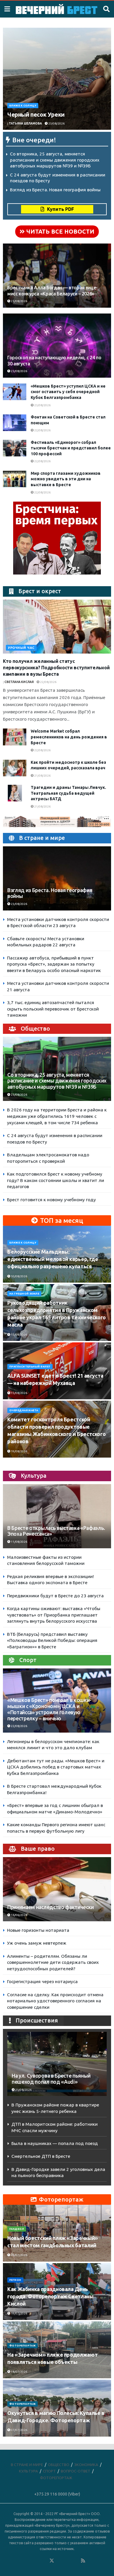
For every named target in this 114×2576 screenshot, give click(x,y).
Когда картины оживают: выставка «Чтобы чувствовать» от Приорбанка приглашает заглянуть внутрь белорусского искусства (54, 1615)
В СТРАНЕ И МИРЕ (27, 2465)
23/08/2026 (56, 124)
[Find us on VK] (36, 2561)
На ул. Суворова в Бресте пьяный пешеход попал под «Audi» (51, 2079)
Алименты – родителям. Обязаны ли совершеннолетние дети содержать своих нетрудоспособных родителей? (53, 1962)
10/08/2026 (19, 1276)
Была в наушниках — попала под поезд (55, 2143)
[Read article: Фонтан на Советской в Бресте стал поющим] (15, 423)
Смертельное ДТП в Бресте (41, 2156)
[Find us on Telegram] (60, 2561)
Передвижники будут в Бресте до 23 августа (55, 1596)
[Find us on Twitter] (52, 2561)
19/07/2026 (19, 2313)
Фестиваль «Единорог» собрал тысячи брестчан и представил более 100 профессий (71, 448)
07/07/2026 (19, 2430)
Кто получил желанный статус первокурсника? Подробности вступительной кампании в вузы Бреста (56, 668)
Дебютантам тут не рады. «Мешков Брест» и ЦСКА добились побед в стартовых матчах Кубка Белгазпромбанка (56, 1767)
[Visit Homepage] (57, 9)
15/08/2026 (19, 1335)
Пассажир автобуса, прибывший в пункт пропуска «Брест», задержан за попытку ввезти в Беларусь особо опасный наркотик (54, 964)
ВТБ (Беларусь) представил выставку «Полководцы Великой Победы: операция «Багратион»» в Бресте (52, 1640)
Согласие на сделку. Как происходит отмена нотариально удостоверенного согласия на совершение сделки (55, 2001)
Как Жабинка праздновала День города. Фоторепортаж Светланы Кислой (50, 2296)
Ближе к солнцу (23, 106)
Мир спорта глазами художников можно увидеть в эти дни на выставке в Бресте (66, 479)
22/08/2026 (42, 430)
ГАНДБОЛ (17, 2229)
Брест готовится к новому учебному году (51, 1200)
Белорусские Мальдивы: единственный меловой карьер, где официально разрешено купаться (53, 1259)
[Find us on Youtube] (75, 2561)
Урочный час (21, 648)
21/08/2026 (42, 776)
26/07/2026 (19, 2255)
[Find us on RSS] (83, 2561)
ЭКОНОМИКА (86, 2465)
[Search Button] (106, 9)
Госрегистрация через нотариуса (42, 1982)
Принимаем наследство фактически (51, 1907)
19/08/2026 (19, 1451)
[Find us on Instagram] (68, 2561)
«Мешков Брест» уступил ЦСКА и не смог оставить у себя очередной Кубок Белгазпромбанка (68, 392)
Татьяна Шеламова (25, 124)
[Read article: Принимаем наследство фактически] (57, 1896)
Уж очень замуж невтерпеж (37, 1943)
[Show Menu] (7, 9)
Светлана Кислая (19, 682)
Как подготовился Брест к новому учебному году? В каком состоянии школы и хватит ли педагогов (56, 1180)
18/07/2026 (19, 2372)
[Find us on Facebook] (28, 2561)
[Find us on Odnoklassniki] (44, 2561)
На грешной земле (24, 1294)
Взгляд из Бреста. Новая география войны (55, 190)
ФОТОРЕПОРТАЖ (23, 2346)
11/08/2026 (19, 1542)
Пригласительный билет (30, 1367)
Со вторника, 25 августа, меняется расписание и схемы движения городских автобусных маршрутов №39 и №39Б (55, 160)
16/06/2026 (19, 1915)
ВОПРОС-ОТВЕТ (76, 2471)
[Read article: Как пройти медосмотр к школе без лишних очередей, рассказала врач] (15, 768)
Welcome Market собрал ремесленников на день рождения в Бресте (69, 737)
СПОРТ (49, 2471)
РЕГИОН (15, 2280)
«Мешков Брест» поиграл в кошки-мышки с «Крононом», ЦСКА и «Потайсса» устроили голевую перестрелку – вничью (49, 1709)
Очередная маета (24, 1410)
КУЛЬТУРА (28, 2471)
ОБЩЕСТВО (59, 2465)
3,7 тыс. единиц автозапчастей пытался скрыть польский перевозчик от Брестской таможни (53, 1009)
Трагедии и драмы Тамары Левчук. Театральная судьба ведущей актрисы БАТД (68, 793)
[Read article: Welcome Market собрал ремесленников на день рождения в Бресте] (15, 737)
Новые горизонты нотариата (38, 1930)
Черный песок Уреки (36, 114)
